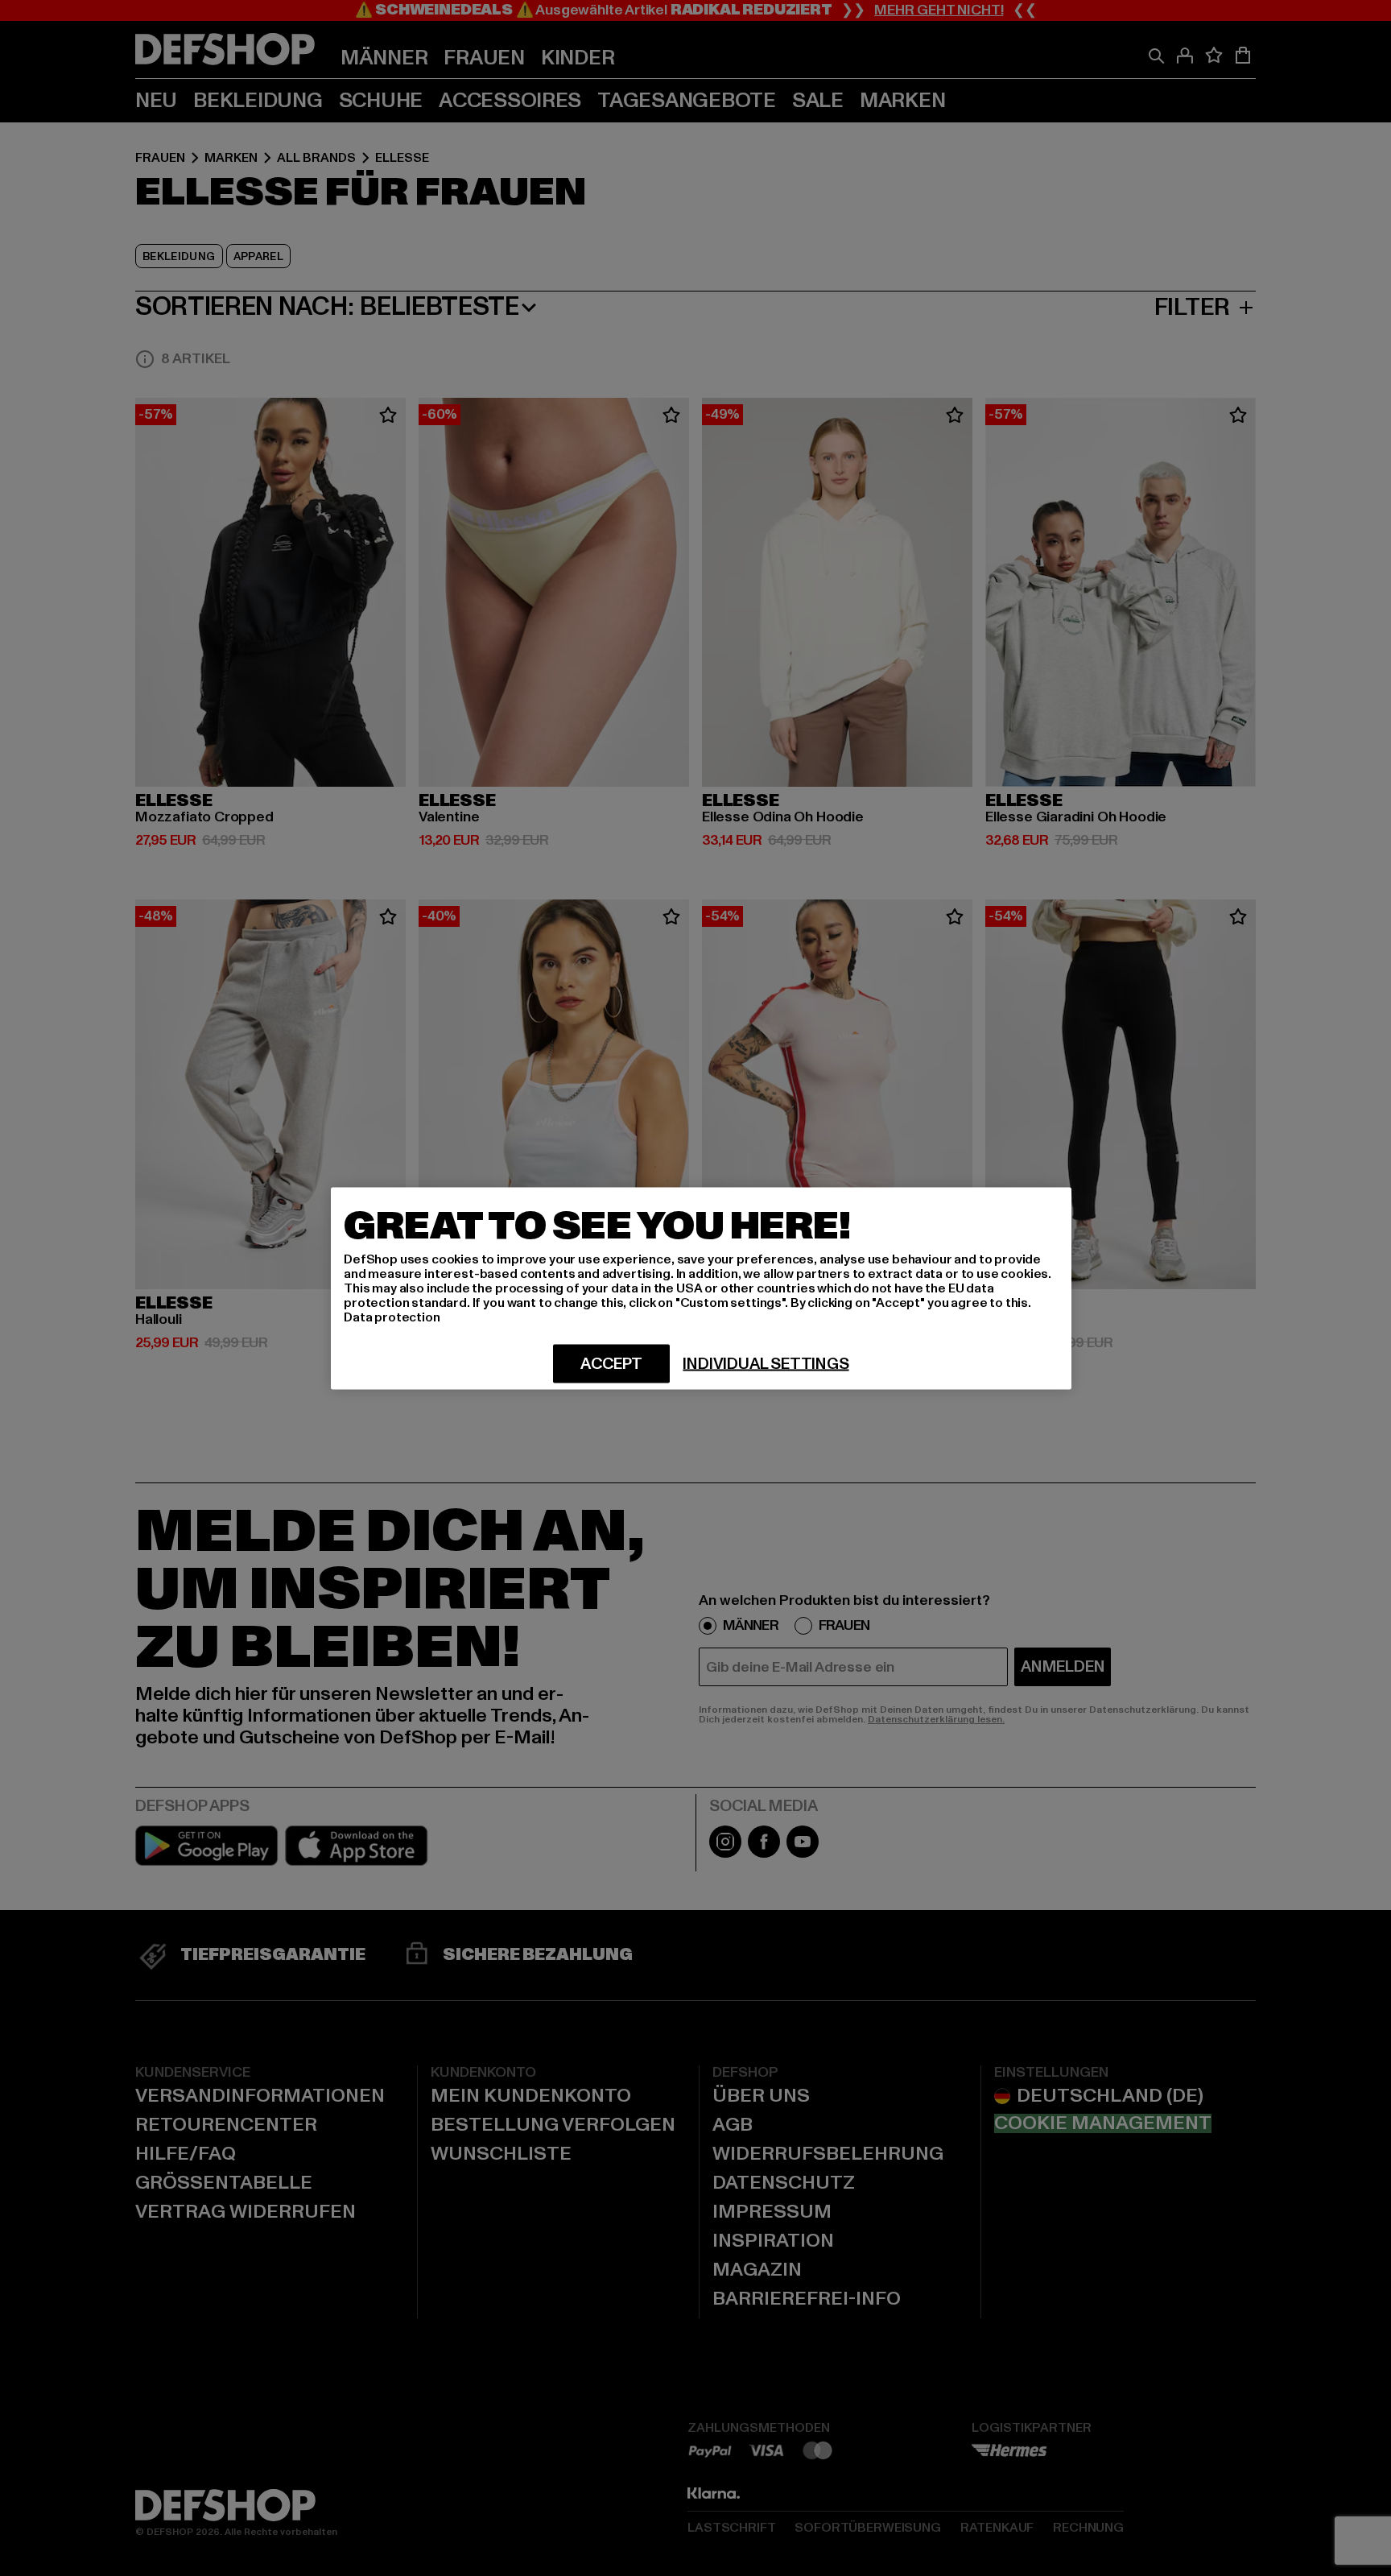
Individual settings (766, 1363)
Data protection (392, 1317)
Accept (611, 1363)
